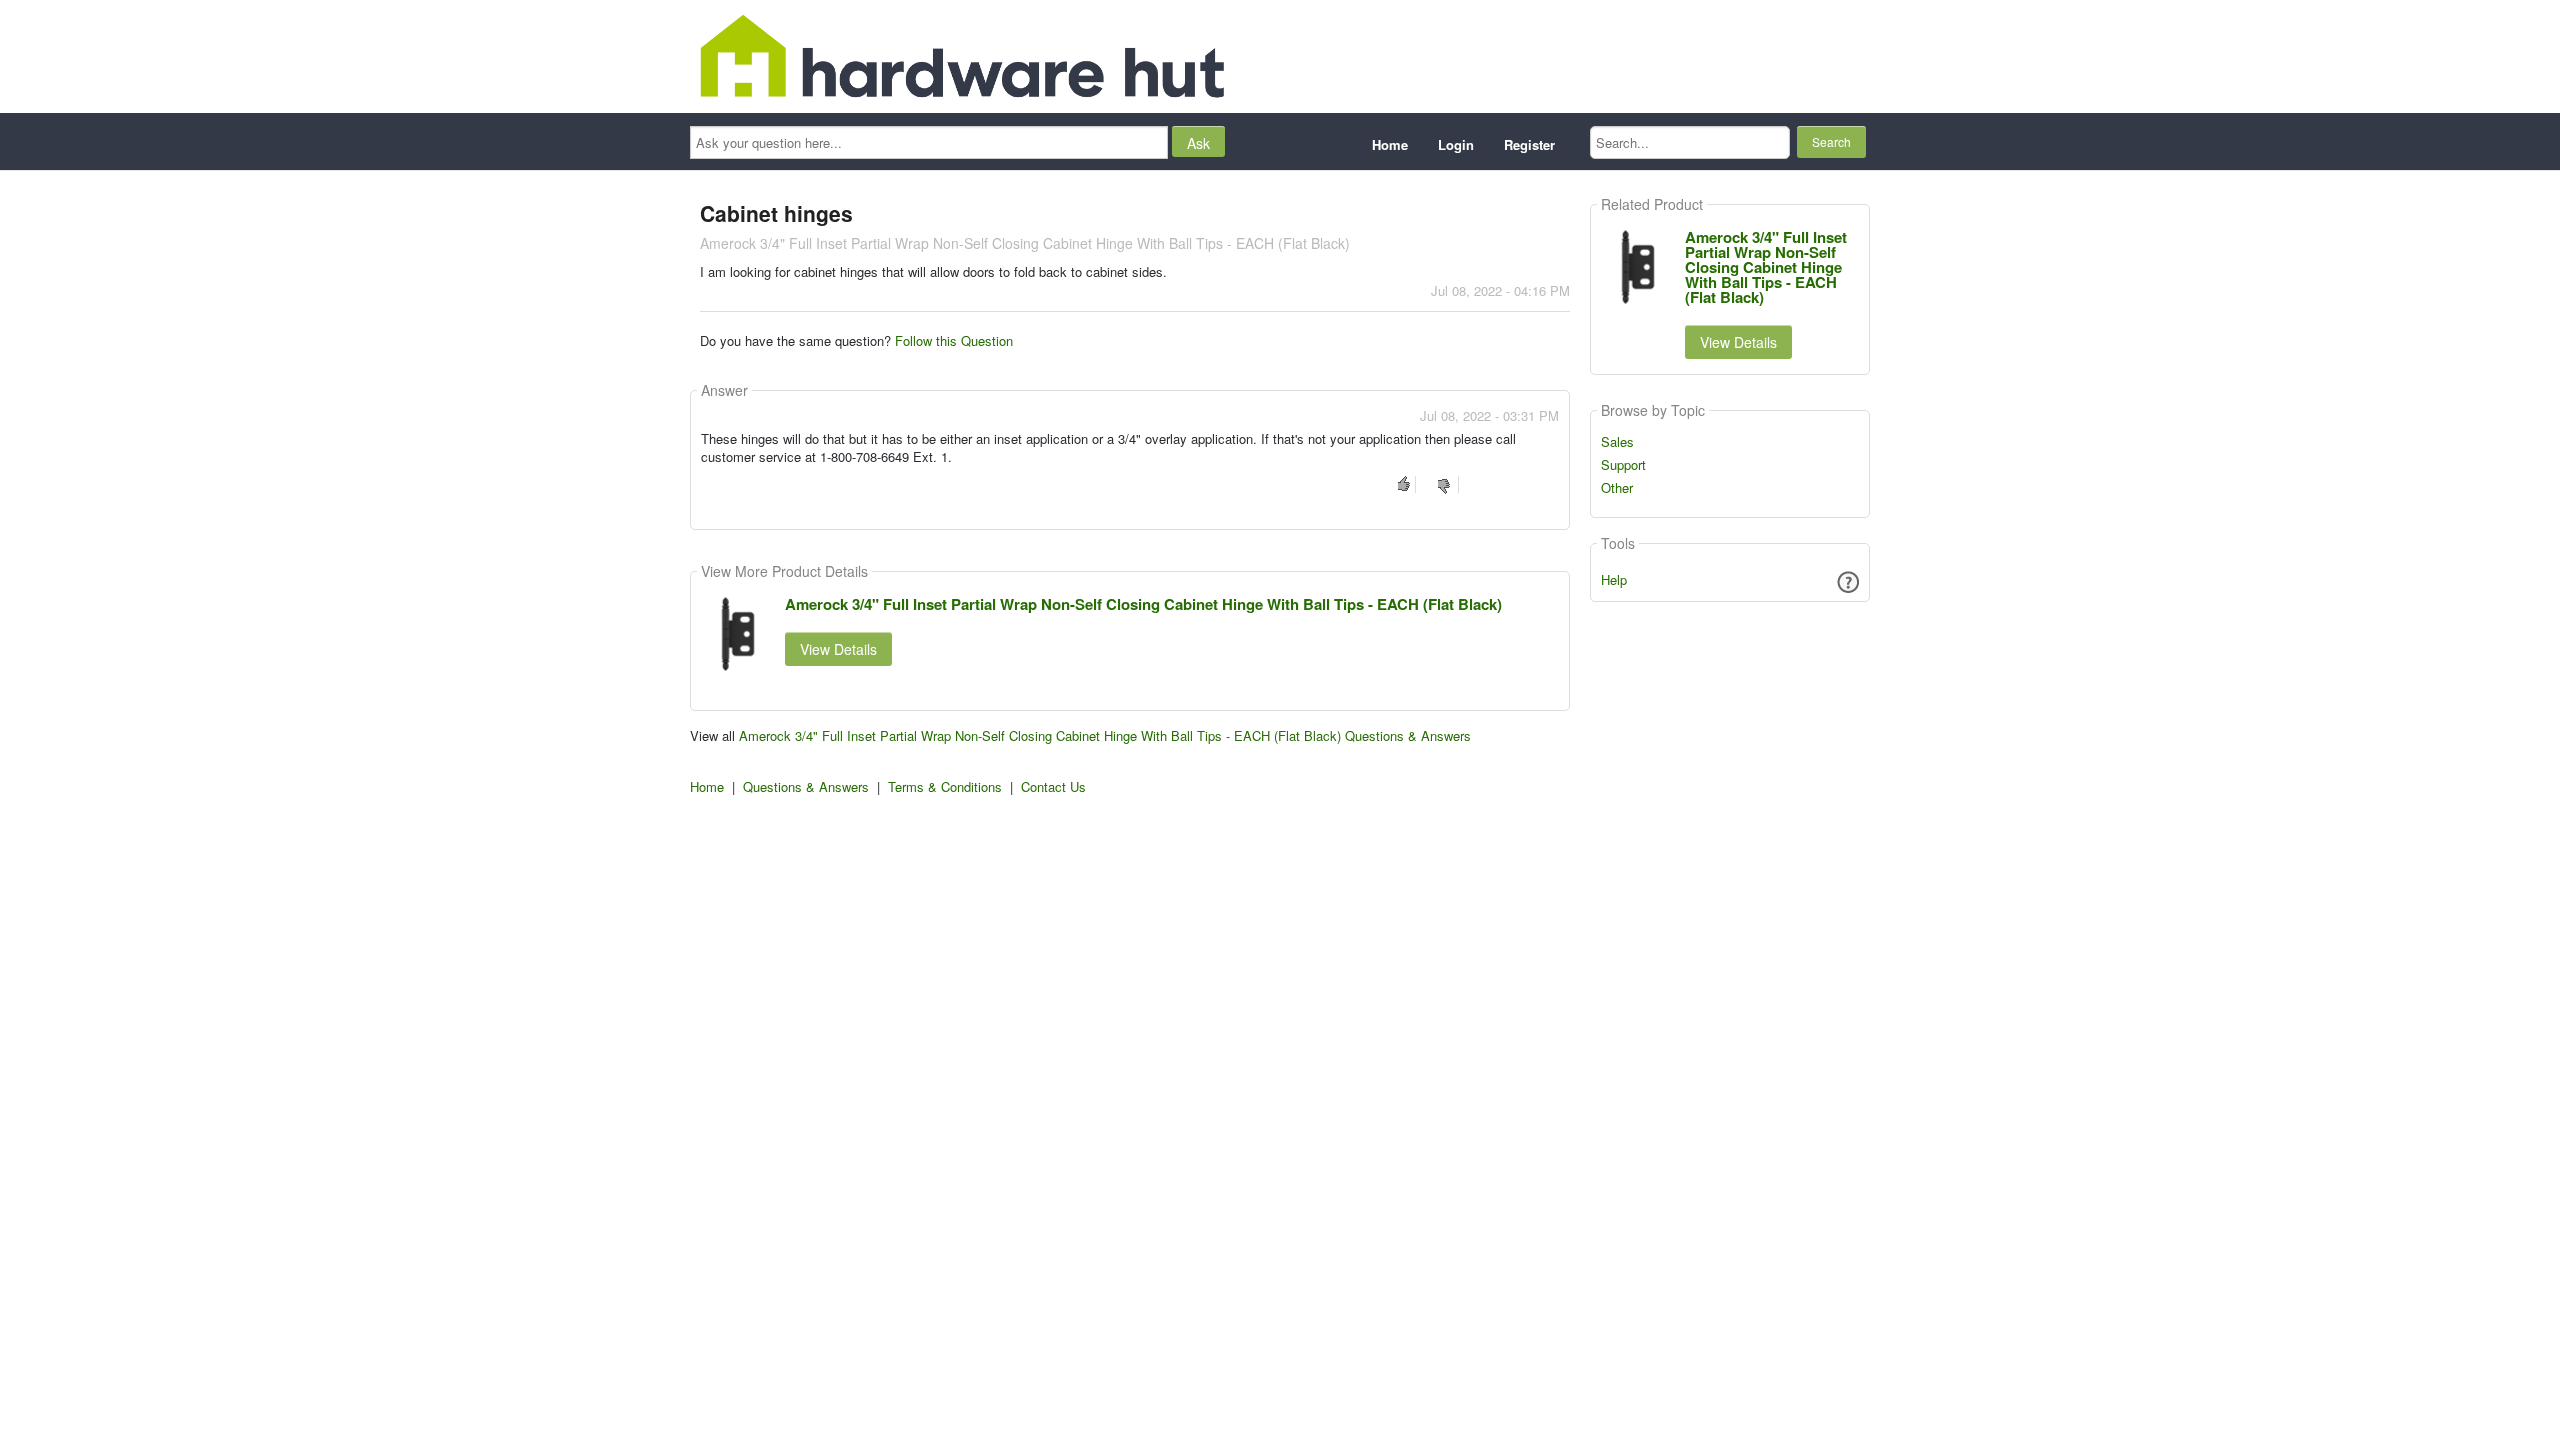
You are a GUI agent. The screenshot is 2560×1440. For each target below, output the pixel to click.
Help (1614, 579)
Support (1623, 465)
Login (1456, 144)
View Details (838, 649)
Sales (1617, 442)
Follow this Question (954, 340)
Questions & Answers (806, 786)
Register (1529, 144)
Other (1617, 488)
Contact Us (1053, 786)
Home (1390, 144)
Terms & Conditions (945, 786)
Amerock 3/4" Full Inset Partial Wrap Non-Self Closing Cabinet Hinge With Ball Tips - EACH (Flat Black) (1143, 604)
